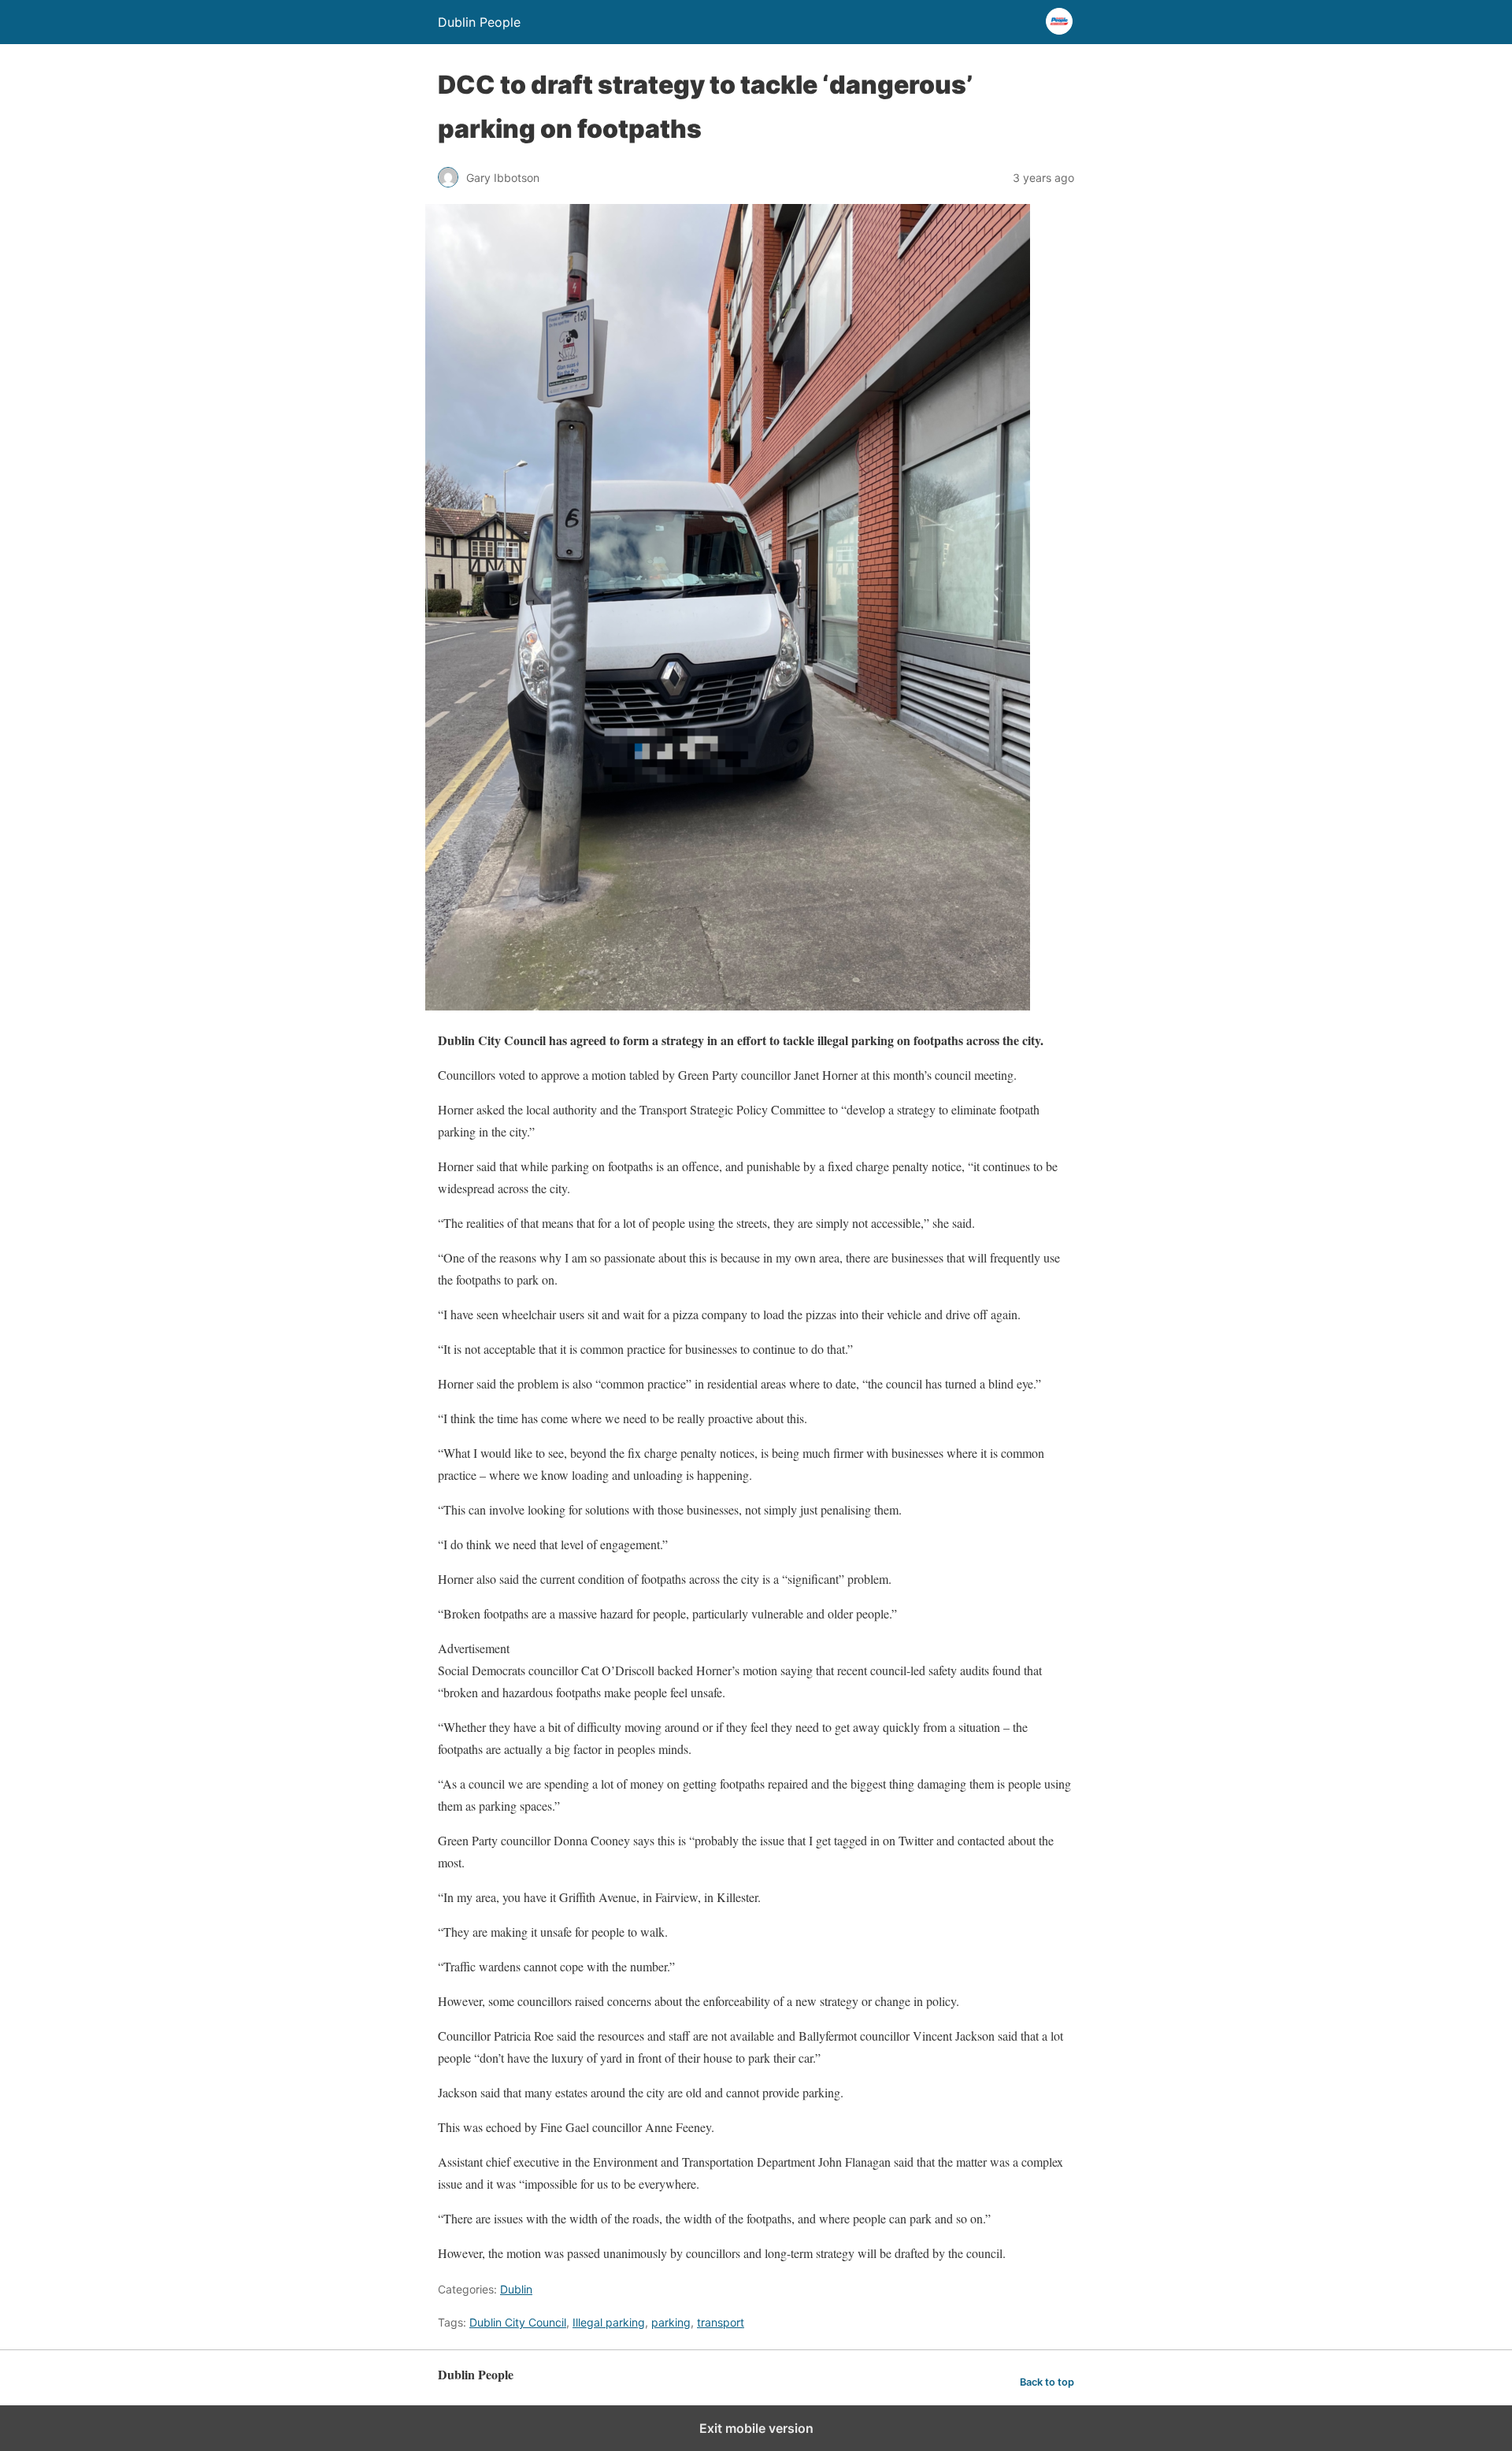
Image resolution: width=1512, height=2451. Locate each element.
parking (671, 2322)
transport (721, 2322)
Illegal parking (609, 2322)
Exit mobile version (756, 2428)
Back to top (1047, 2382)
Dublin (516, 2289)
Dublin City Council (518, 2322)
